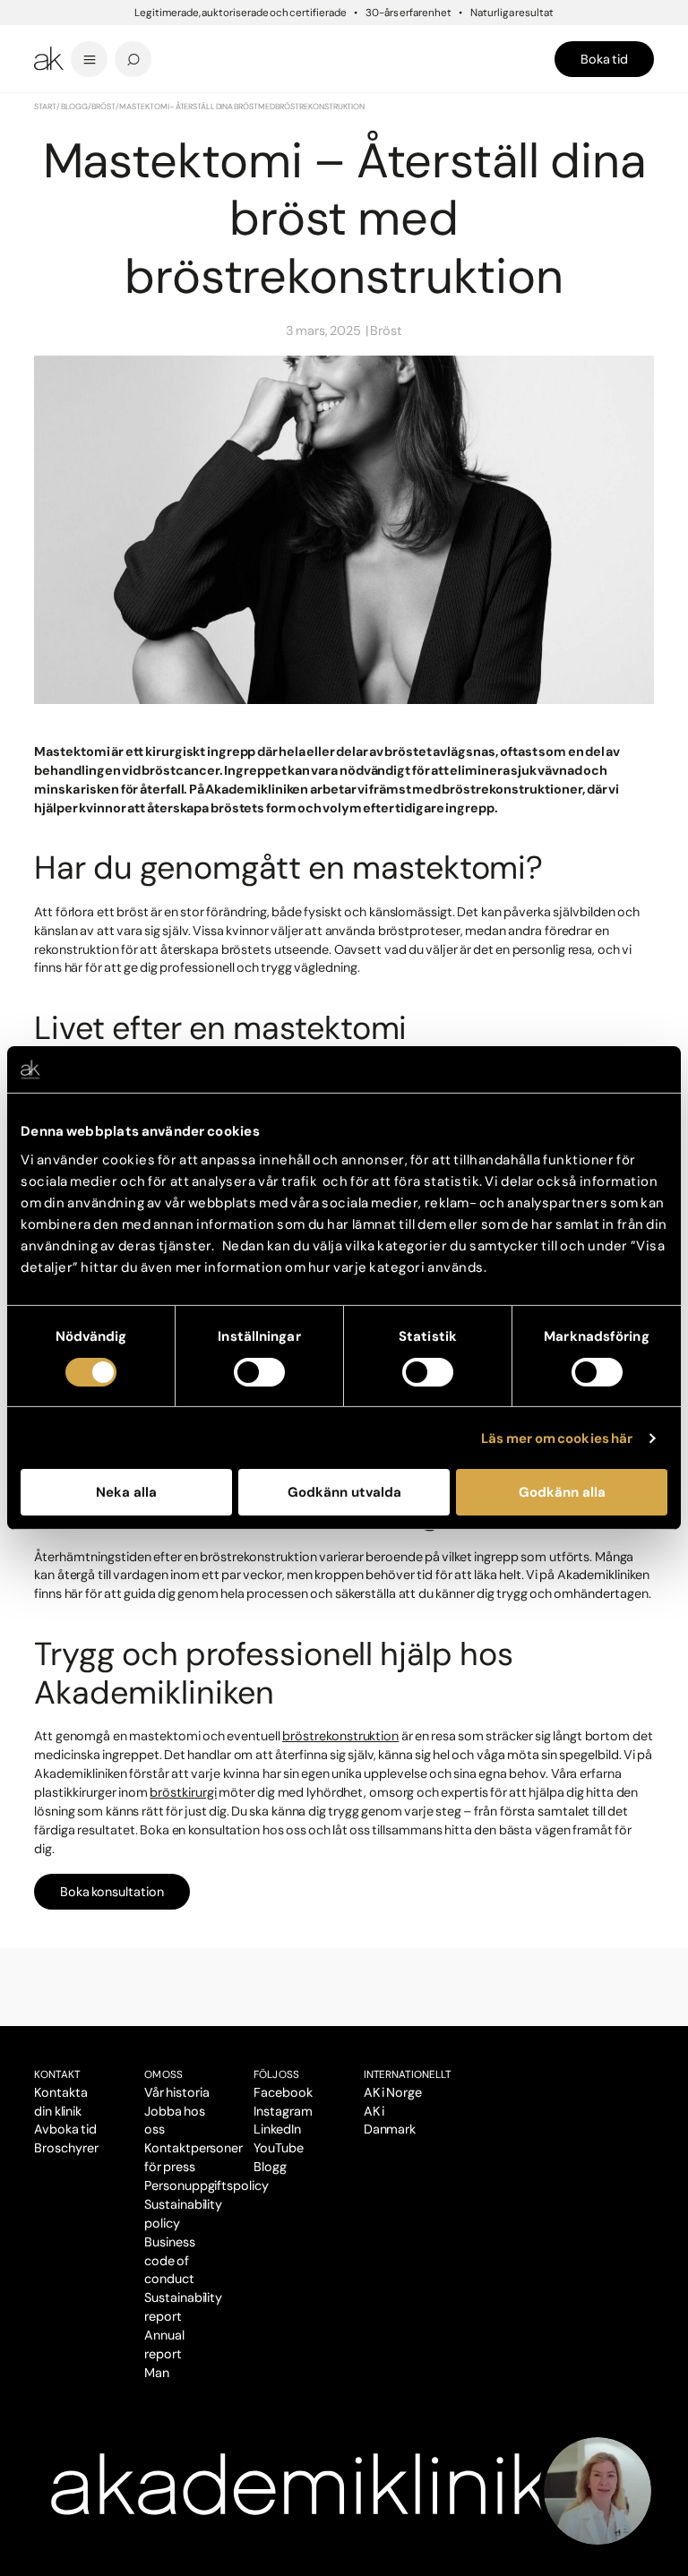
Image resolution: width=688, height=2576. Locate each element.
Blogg (74, 107)
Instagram (283, 2111)
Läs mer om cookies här (557, 1438)
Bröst (103, 107)
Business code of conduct (170, 2261)
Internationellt (408, 2074)
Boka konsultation (112, 1892)
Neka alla (126, 1492)
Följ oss (276, 2074)
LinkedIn (277, 2129)
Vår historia (177, 2092)
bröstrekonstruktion (340, 1736)
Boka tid (604, 59)
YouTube (279, 2148)
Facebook (283, 2092)
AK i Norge (393, 2092)
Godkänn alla (562, 1492)
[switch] (259, 1372)
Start (45, 107)
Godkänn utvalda (344, 1492)
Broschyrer (66, 2148)
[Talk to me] (598, 2491)
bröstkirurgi (183, 1792)
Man (157, 2373)
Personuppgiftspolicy (206, 2185)
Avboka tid (65, 2129)
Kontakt (57, 2074)
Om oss (163, 2074)
